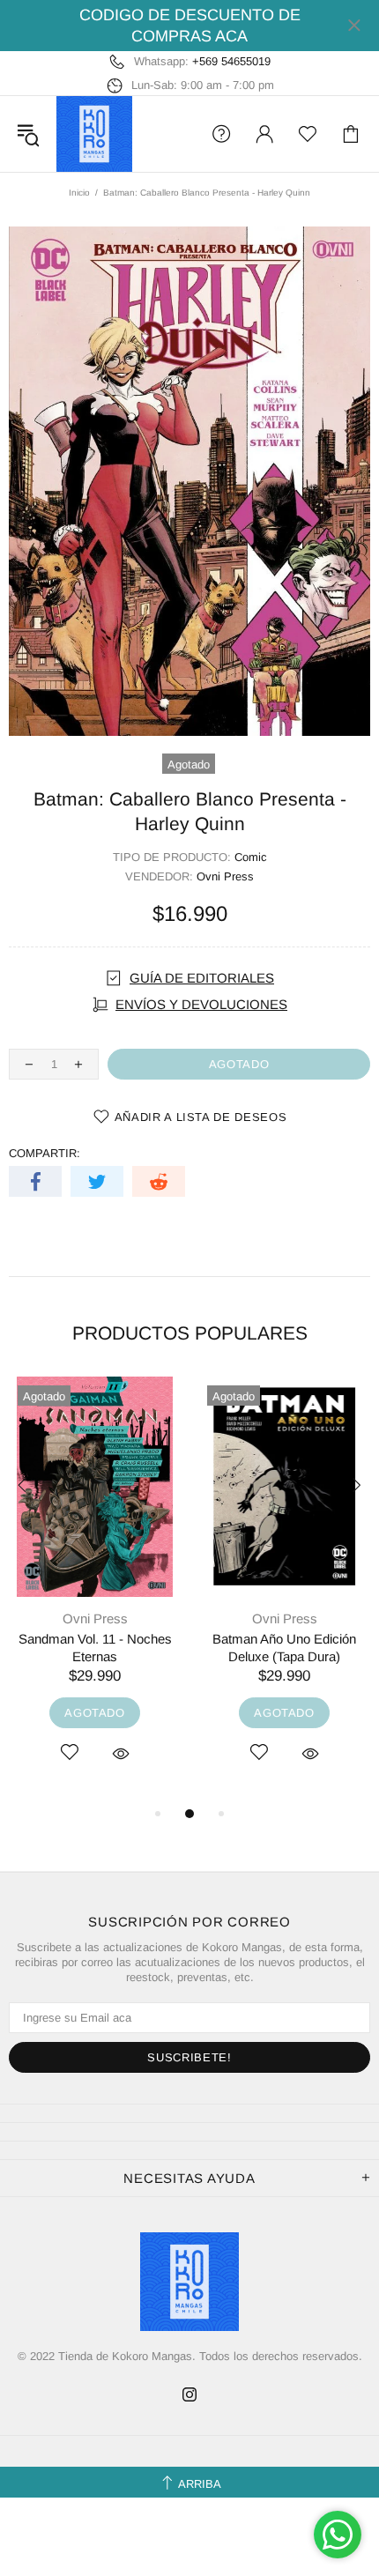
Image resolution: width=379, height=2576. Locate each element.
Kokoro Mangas (94, 134)
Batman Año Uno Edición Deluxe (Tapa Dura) (284, 1648)
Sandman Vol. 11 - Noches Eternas (95, 1648)
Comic (251, 857)
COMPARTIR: (45, 1153)
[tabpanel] (95, 1590)
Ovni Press (225, 876)
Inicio (79, 193)
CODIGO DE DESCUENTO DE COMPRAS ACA (190, 26)
